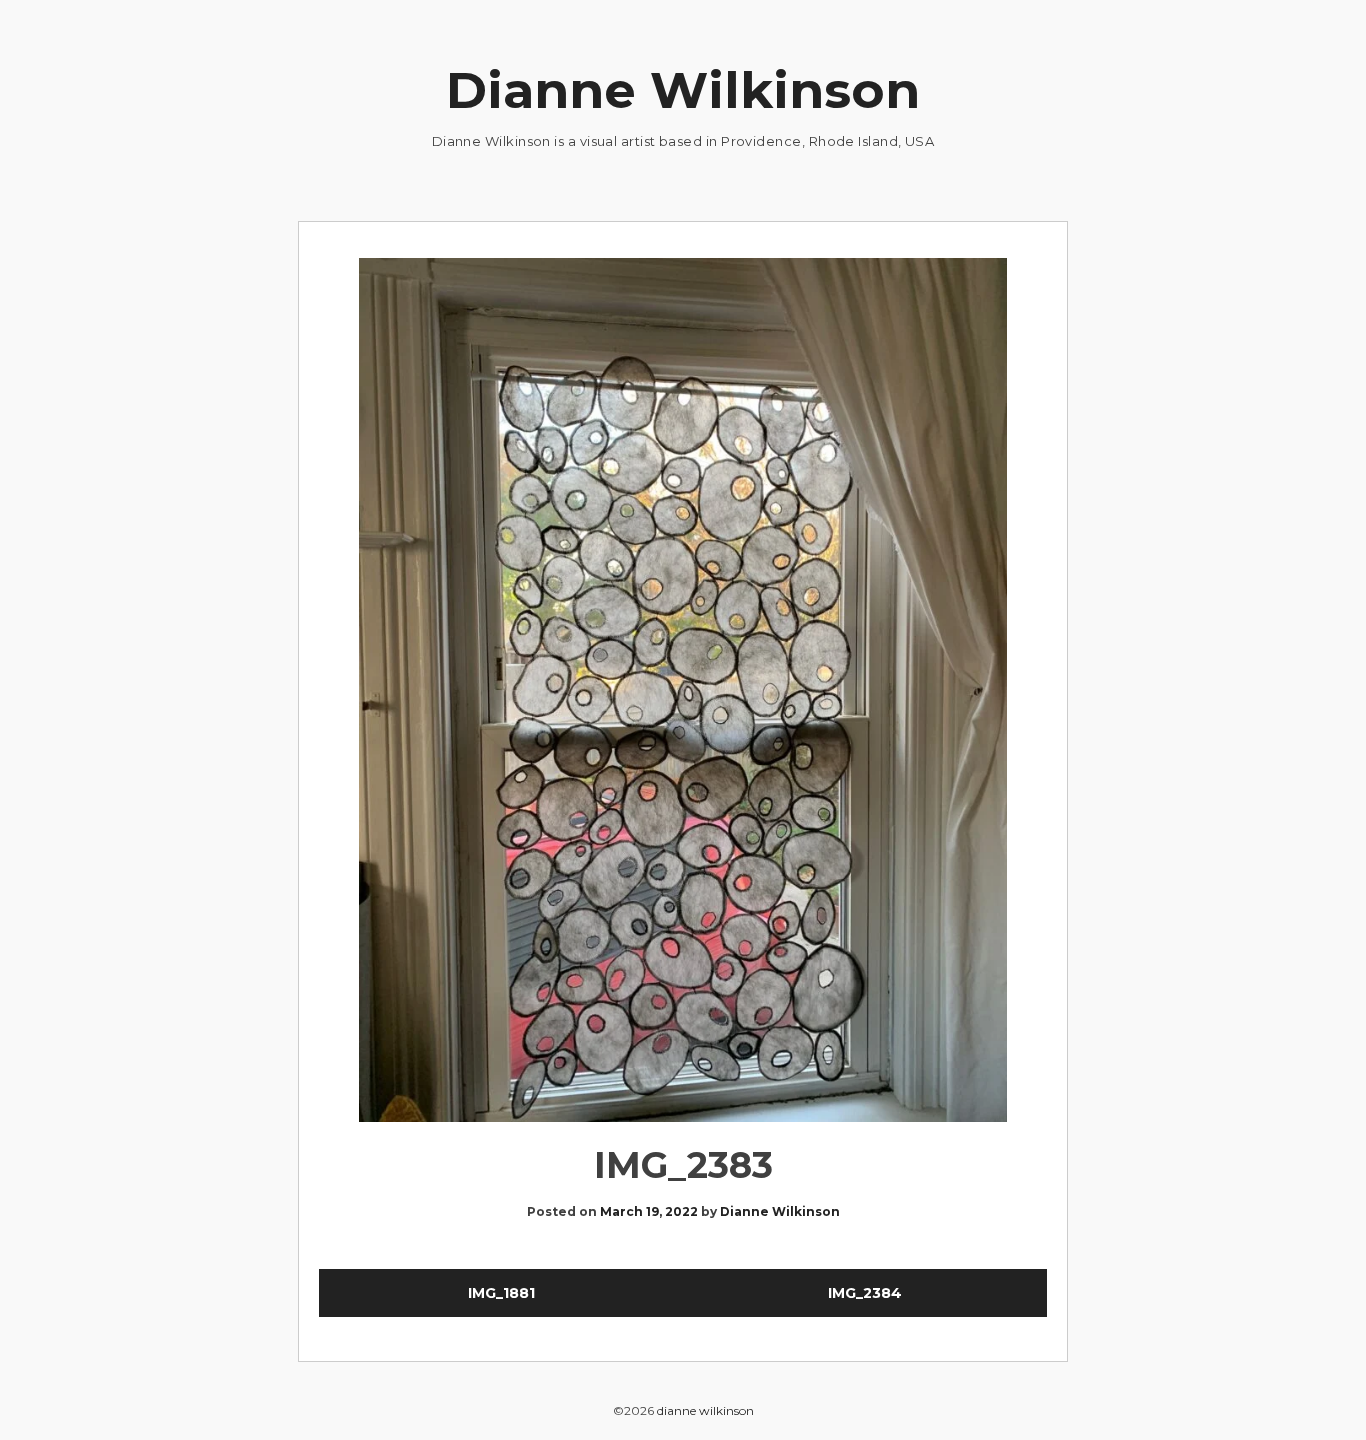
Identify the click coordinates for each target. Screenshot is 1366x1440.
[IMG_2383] (683, 693)
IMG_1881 (501, 1293)
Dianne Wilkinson (683, 90)
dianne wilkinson (705, 1410)
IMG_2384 (865, 1293)
